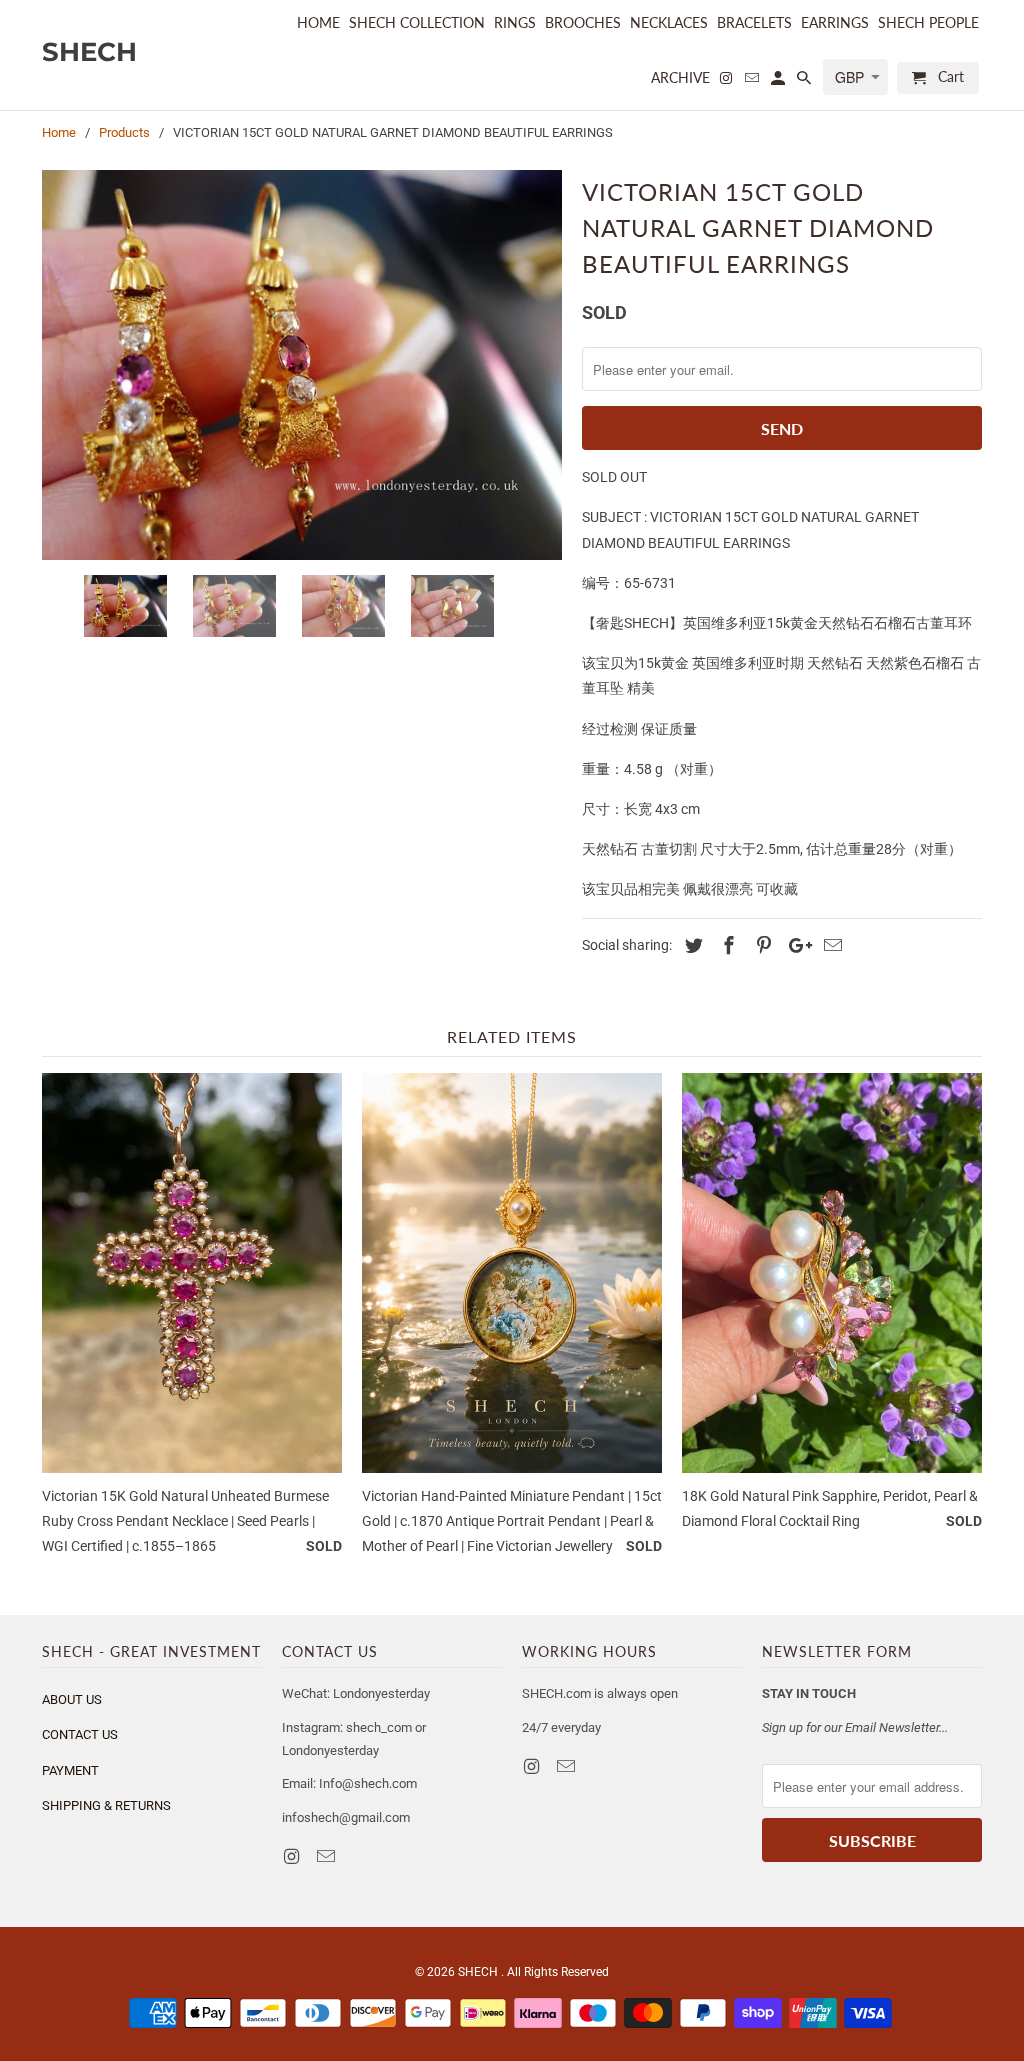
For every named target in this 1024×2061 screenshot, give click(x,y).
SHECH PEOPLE (928, 23)
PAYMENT (70, 1770)
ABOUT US (72, 1699)
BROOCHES (583, 23)
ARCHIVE (680, 78)
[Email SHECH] (328, 1856)
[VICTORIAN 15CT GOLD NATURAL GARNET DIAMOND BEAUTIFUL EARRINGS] (302, 365)
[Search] (805, 82)
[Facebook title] (726, 945)
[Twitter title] (691, 945)
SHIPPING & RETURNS (106, 1805)
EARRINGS (835, 23)
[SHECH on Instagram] (293, 1856)
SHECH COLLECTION (417, 23)
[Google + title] (795, 945)
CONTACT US (80, 1734)
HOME (318, 23)
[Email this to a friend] (830, 945)
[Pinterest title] (761, 945)
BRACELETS (754, 23)
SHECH (479, 1972)
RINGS (515, 23)
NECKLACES (669, 23)
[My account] (779, 82)
